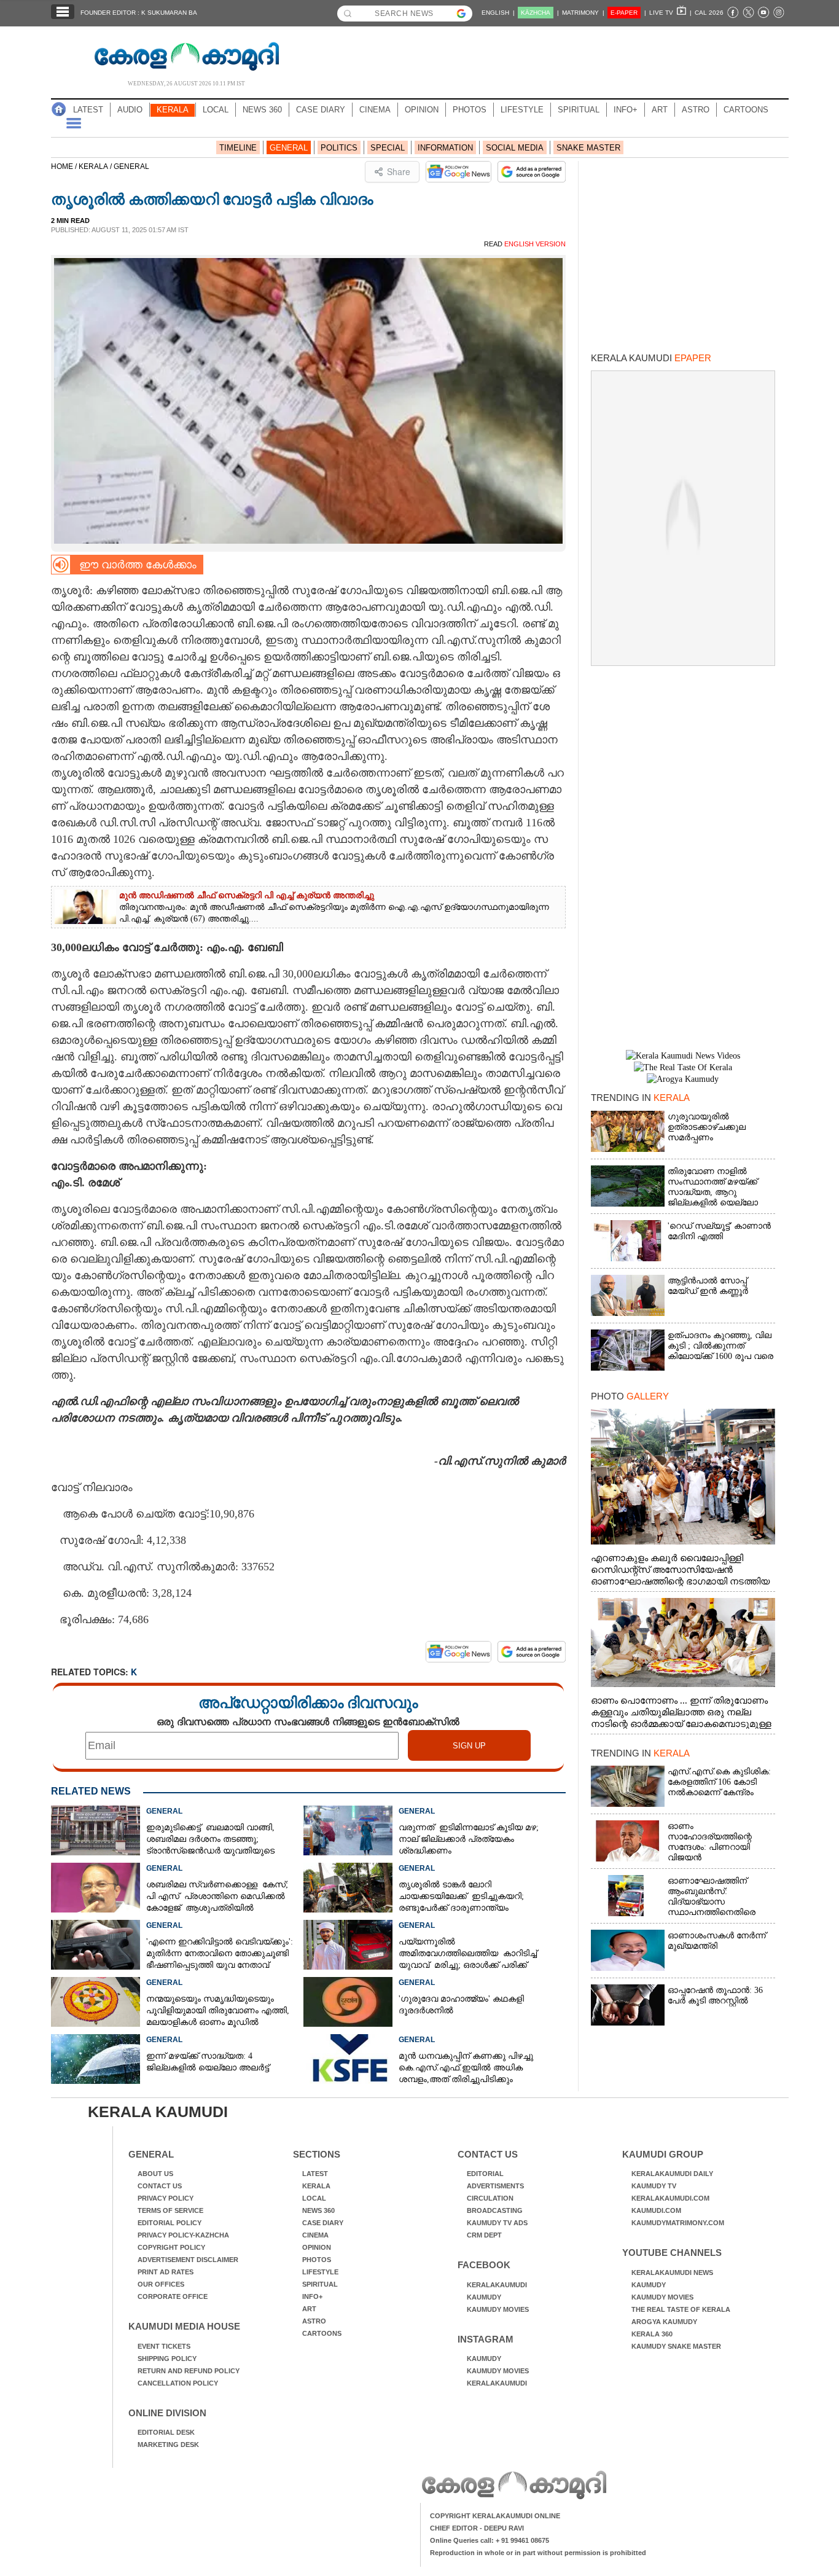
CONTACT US (160, 2186)
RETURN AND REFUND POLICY (189, 2371)
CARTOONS (746, 110)
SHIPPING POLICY (167, 2359)
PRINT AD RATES (166, 2272)
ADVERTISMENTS (495, 2186)
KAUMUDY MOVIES (498, 2309)
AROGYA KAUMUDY (664, 2322)
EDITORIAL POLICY (170, 2223)
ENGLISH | (498, 13)
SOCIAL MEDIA (515, 148)
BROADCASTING (495, 2210)
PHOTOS (470, 110)
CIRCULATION (490, 2198)
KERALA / (96, 166)
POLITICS (339, 148)
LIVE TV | (670, 13)
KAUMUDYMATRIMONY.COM (678, 2223)
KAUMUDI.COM (656, 2210)
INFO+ (626, 110)
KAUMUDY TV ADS (497, 2223)
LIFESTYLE (522, 110)
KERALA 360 (652, 2334)
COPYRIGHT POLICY (171, 2247)
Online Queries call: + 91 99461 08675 (490, 2540)
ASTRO (696, 110)
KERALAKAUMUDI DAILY (672, 2174)
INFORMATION (445, 148)
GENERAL (289, 148)
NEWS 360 (262, 110)
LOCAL (216, 110)
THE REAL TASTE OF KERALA (681, 2309)
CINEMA (375, 110)
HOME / (65, 166)
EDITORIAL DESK (166, 2432)
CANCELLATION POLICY (178, 2383)
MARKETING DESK (168, 2445)
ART (660, 110)
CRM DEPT (484, 2235)
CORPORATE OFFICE (173, 2296)
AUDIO (130, 110)
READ (525, 244)
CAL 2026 (709, 13)
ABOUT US (155, 2174)
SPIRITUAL (579, 110)
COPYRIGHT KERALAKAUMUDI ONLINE (495, 2516)
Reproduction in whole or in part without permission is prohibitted (538, 2553)
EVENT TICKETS (164, 2346)
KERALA (173, 110)
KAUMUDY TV (654, 2186)
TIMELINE (238, 148)
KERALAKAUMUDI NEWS (672, 2273)
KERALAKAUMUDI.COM (670, 2198)
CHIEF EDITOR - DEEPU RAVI (477, 2528)
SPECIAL (388, 148)
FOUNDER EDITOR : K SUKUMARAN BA (139, 13)
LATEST (88, 110)
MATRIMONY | (583, 13)
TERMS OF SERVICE (170, 2210)
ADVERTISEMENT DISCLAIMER (188, 2260)
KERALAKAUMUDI (497, 2285)
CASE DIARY (321, 110)
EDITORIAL (485, 2174)
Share (399, 171)
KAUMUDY (484, 2297)
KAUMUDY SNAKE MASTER (676, 2346)
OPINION (422, 110)
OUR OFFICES (161, 2284)
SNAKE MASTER (588, 148)
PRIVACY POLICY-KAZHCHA (183, 2235)
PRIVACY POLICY (166, 2198)
